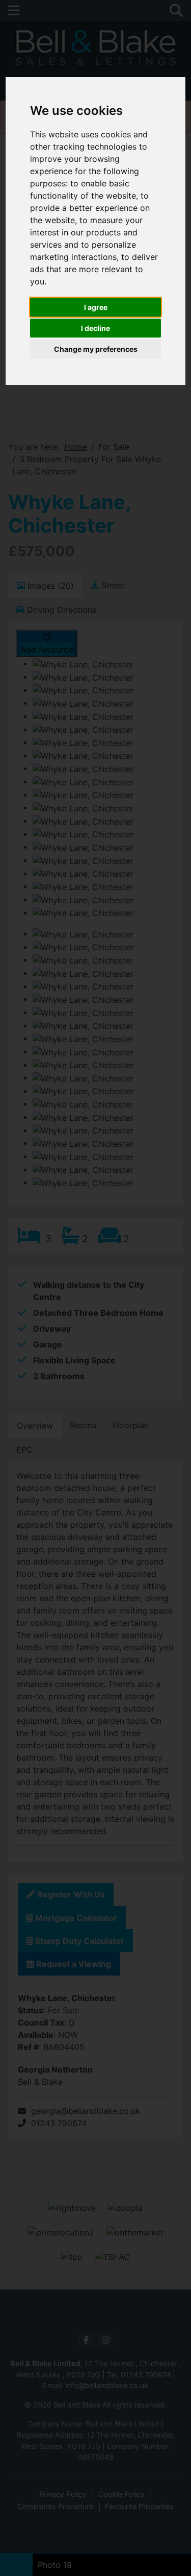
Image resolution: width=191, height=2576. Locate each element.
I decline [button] (95, 328)
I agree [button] (96, 307)
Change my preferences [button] (96, 349)
